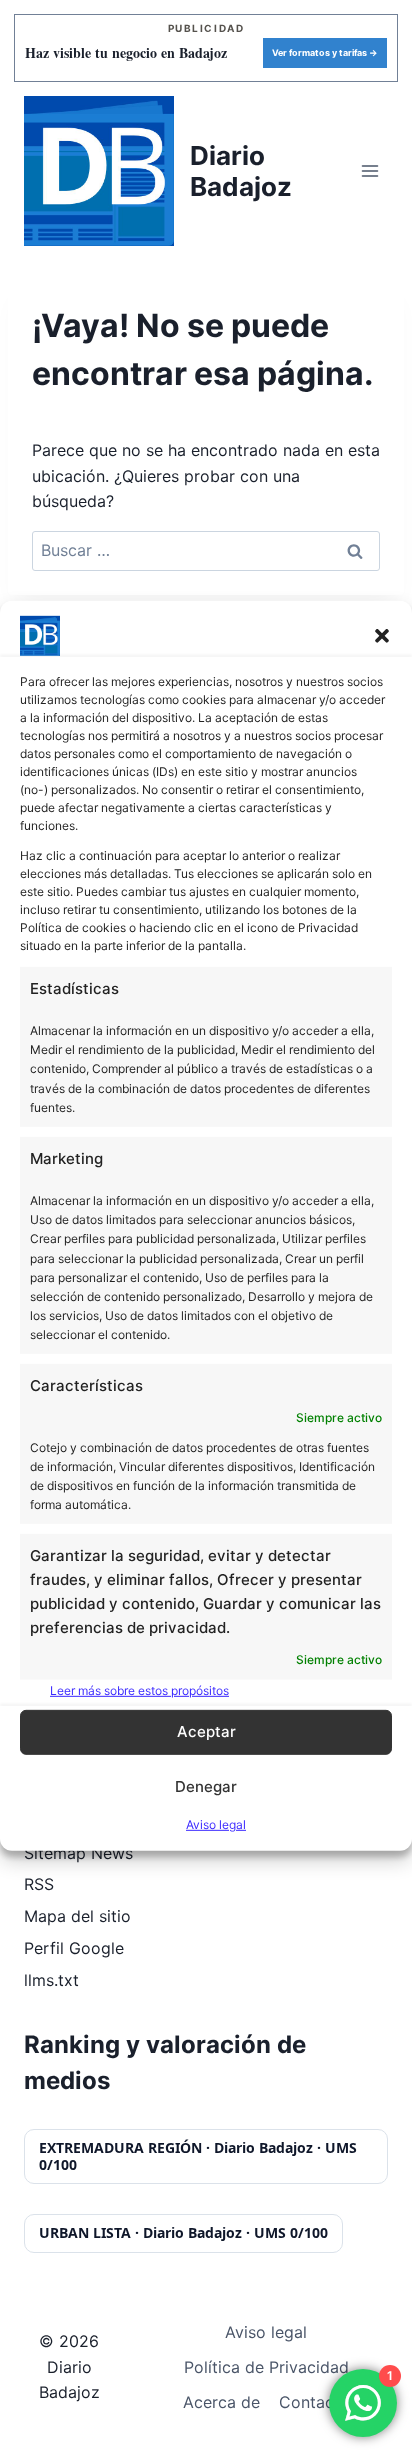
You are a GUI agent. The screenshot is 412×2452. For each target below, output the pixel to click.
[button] (382, 636)
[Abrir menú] (369, 170)
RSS (39, 1884)
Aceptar (206, 1731)
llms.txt (51, 1980)
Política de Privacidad (266, 2367)
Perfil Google (74, 1948)
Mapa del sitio (77, 1916)
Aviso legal (216, 1824)
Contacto (314, 2402)
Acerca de (221, 2402)
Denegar (206, 1786)
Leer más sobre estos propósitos (139, 1689)
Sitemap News (78, 1853)
